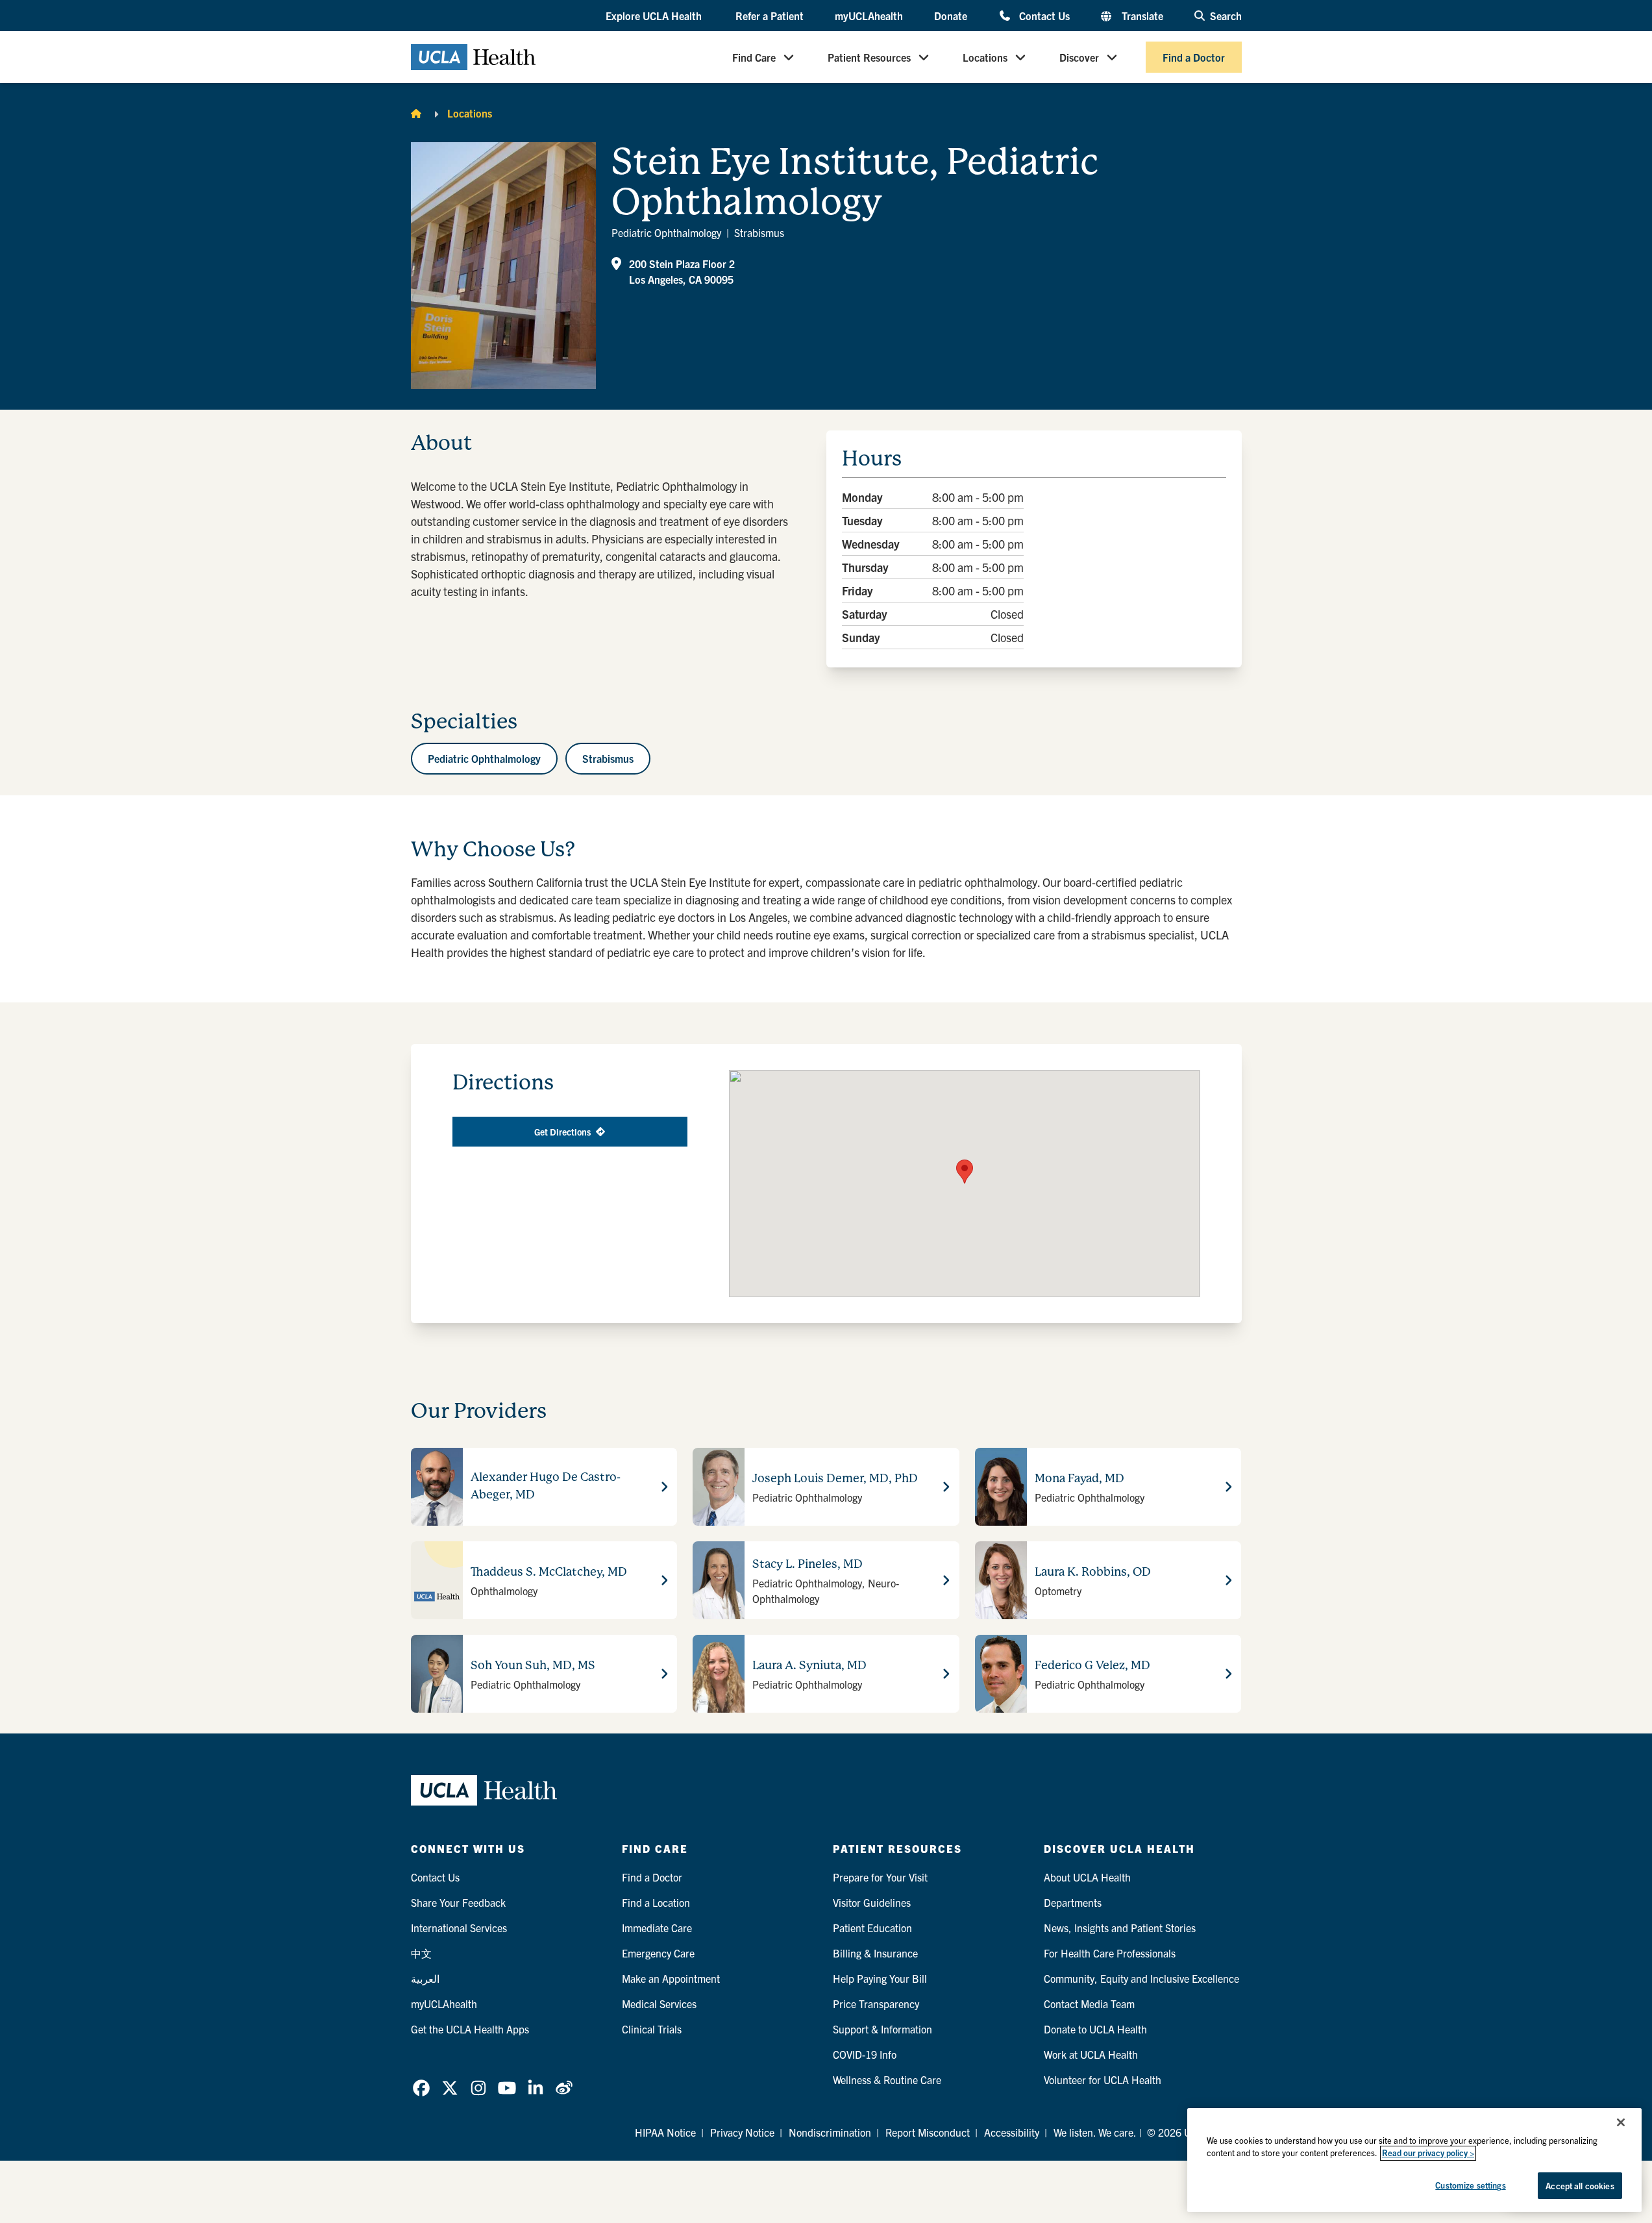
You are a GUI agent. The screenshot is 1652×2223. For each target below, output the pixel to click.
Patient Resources (869, 57)
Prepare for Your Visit (880, 1877)
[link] (421, 2088)
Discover (1079, 57)
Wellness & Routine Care (887, 2080)
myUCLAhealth (869, 16)
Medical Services (659, 2004)
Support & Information (882, 2029)
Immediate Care (657, 1928)
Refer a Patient (770, 16)
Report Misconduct (928, 2132)
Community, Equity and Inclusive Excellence (1141, 1978)
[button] (655, 16)
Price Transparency (876, 2004)
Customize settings (1470, 2185)
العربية (425, 1978)
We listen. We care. (1095, 2132)
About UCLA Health (1087, 1877)
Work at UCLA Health (1091, 2054)
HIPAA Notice (665, 2132)
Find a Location (656, 1902)
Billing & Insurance (875, 1953)
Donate (951, 16)
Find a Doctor (1194, 57)
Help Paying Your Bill (880, 1978)
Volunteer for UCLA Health (1103, 2080)
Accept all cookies (1580, 2186)
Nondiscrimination (830, 2132)
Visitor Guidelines (872, 1902)
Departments (1073, 1902)
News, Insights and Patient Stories (1120, 1928)
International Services (459, 1928)
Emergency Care (658, 1953)
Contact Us (1044, 15)
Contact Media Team (1089, 2004)
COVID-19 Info (865, 2054)
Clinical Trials (652, 2029)
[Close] (1621, 2122)
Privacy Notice (742, 2132)
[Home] (416, 113)
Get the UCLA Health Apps (470, 2029)
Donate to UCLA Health (1095, 2029)
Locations (985, 57)
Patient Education (872, 1928)
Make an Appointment (671, 1978)
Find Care (754, 57)
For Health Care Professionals (1110, 1953)
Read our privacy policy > (1428, 2153)
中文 (421, 1953)
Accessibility (1012, 2132)
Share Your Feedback (458, 1902)
